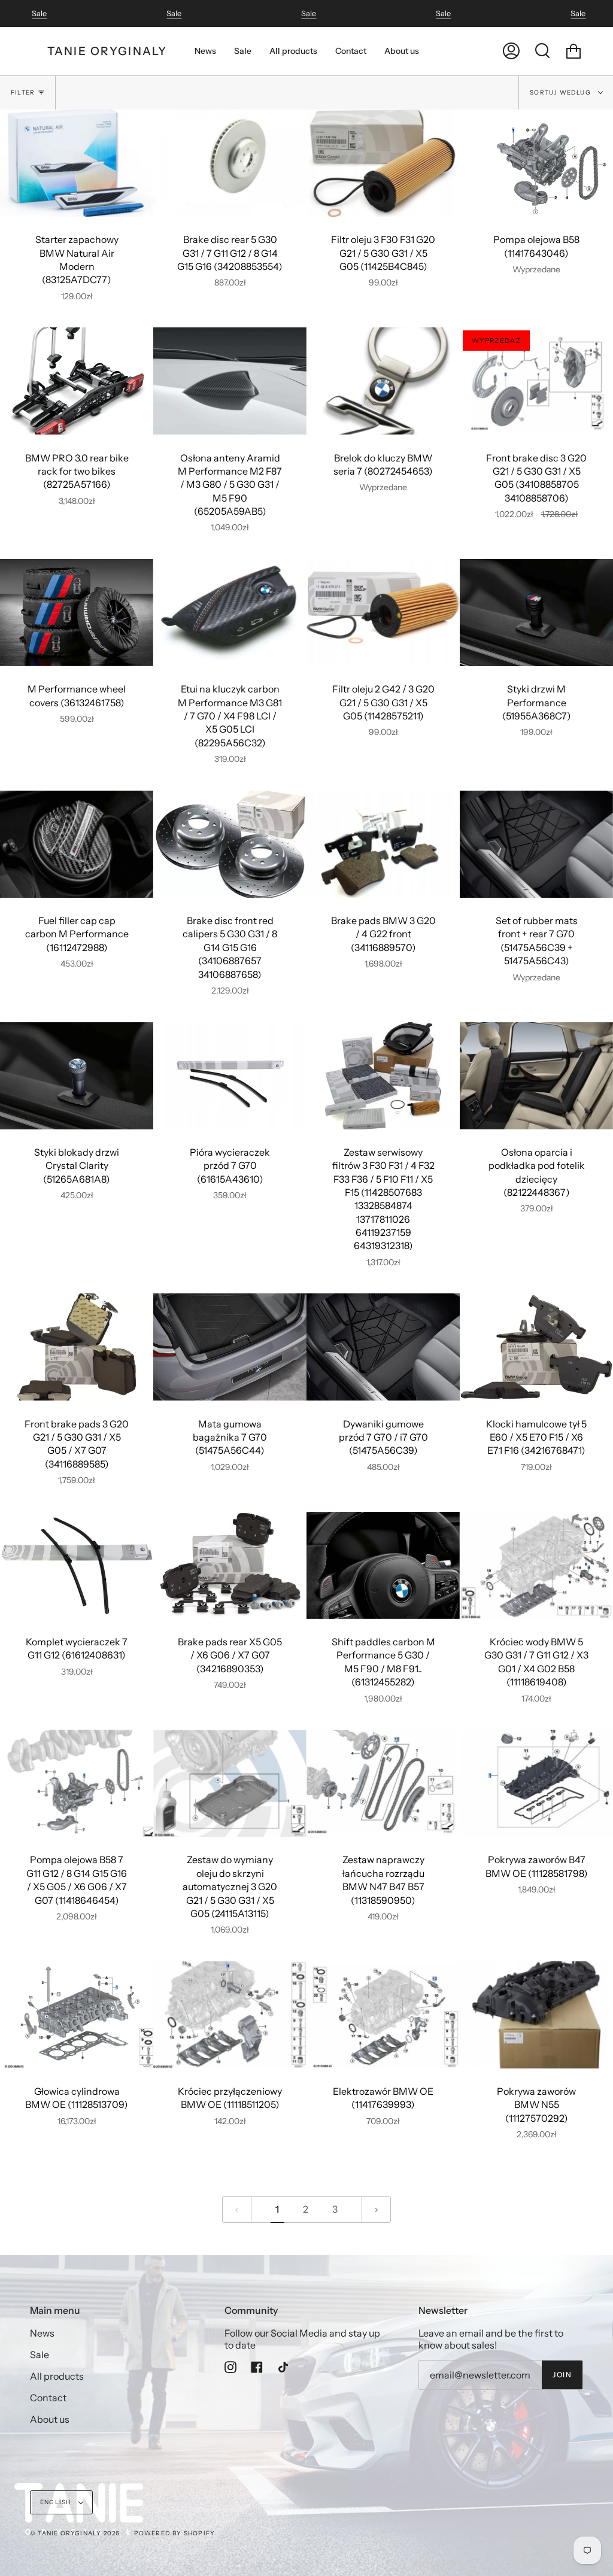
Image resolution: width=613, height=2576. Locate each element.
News (42, 2333)
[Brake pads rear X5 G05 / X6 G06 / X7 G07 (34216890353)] (230, 1565)
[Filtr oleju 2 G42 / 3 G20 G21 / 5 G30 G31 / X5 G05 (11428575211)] (383, 613)
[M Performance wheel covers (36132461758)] (77, 613)
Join (562, 2375)
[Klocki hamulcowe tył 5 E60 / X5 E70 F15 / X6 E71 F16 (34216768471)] (536, 1347)
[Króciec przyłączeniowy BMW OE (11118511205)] (230, 2015)
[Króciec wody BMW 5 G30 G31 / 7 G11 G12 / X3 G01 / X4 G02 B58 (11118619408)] (536, 1565)
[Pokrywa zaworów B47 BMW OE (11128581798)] (536, 1783)
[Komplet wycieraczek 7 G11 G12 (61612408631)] (77, 1565)
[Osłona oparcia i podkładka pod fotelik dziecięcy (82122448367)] (536, 1076)
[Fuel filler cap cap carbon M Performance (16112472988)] (77, 844)
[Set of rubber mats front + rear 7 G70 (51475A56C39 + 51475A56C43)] (536, 844)
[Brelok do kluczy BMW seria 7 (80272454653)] (383, 381)
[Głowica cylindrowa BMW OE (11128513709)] (77, 2015)
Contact (48, 2398)
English (57, 2502)
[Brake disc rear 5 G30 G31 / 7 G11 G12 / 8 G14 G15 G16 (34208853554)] (230, 163)
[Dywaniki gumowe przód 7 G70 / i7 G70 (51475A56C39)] (383, 1347)
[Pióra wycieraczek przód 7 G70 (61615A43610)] (230, 1076)
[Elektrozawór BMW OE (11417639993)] (383, 2015)
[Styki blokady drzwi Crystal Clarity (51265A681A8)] (77, 1076)
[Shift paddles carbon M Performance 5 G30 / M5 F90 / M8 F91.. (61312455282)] (383, 1565)
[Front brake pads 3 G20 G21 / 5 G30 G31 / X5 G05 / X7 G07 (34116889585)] (77, 1347)
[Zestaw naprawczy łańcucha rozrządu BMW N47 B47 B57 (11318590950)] (383, 1783)
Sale (39, 13)
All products (57, 2376)
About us (50, 2419)
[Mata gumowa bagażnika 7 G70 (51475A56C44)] (230, 1347)
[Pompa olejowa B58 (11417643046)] (536, 163)
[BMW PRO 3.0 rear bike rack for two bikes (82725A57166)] (77, 381)
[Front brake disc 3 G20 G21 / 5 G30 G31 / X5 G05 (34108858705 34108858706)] (536, 381)
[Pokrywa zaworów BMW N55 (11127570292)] (536, 2015)
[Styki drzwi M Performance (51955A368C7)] (536, 613)
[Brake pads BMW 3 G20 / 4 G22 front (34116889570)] (383, 844)
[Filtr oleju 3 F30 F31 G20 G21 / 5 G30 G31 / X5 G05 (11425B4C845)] (383, 163)
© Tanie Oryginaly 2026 (75, 2533)
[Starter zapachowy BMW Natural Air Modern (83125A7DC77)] (77, 163)
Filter (23, 92)
